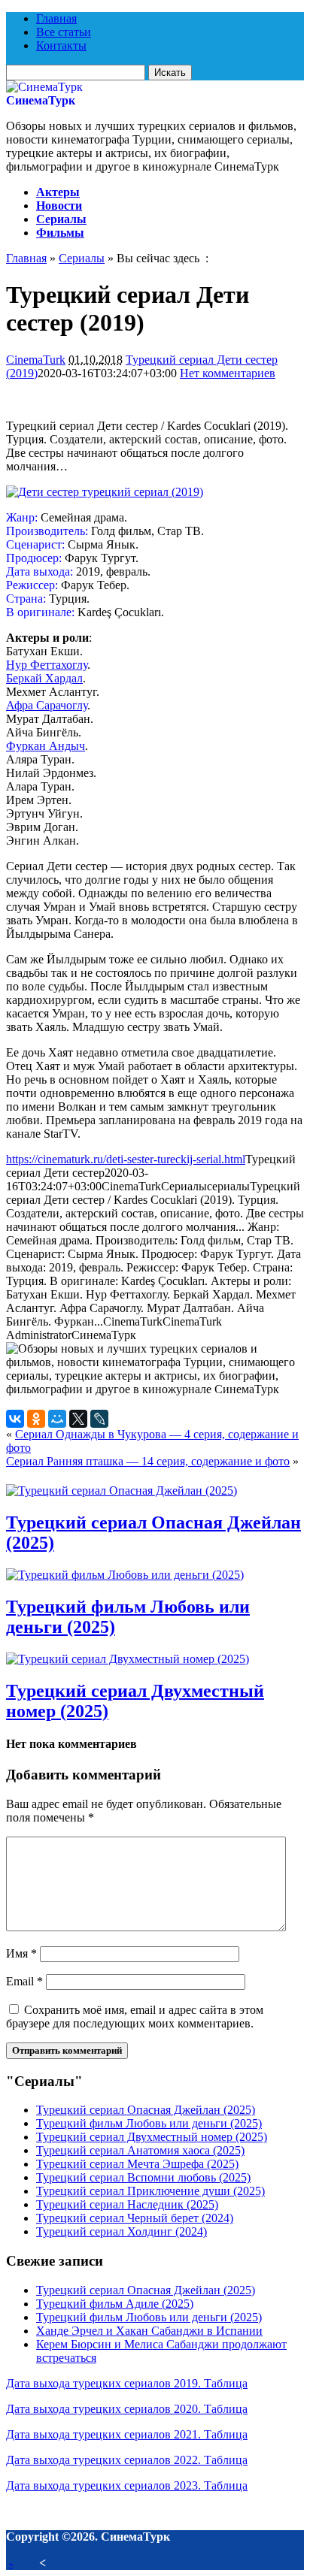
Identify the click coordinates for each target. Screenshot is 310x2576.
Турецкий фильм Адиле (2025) (115, 2304)
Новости (59, 206)
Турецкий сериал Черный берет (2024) (135, 2218)
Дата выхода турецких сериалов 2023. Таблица (127, 2485)
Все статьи (64, 32)
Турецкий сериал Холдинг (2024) (122, 2231)
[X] (78, 1419)
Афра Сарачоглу (47, 705)
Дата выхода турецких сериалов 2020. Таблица (127, 2409)
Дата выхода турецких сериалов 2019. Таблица (127, 2383)
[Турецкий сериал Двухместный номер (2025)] (128, 1659)
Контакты (61, 45)
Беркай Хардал (44, 678)
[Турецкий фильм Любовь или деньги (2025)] (125, 1575)
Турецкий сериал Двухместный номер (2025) (152, 2137)
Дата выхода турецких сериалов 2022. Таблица (127, 2460)
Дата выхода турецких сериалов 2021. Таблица (127, 2434)
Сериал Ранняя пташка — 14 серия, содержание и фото (148, 1461)
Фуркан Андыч (46, 746)
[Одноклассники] (36, 1419)
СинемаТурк (41, 100)
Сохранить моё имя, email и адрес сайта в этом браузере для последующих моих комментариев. (135, 2017)
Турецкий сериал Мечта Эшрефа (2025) (137, 2164)
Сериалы (61, 219)
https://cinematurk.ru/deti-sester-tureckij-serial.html (126, 1159)
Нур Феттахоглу (47, 665)
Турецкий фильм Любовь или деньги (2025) (149, 2123)
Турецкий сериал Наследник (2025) (127, 2204)
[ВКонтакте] (15, 1419)
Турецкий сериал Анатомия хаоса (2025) (140, 2150)
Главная (56, 18)
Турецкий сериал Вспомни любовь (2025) (143, 2177)
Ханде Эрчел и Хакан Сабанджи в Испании (149, 2331)
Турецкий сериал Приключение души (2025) (150, 2191)
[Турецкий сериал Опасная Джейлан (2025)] (122, 1491)
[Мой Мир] (57, 1419)
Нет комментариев (228, 373)
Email (24, 1981)
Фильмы (60, 233)
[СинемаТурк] (44, 87)
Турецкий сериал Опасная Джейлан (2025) (146, 2110)
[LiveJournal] (99, 1419)
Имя (21, 1953)
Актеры (58, 192)
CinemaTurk (36, 360)
